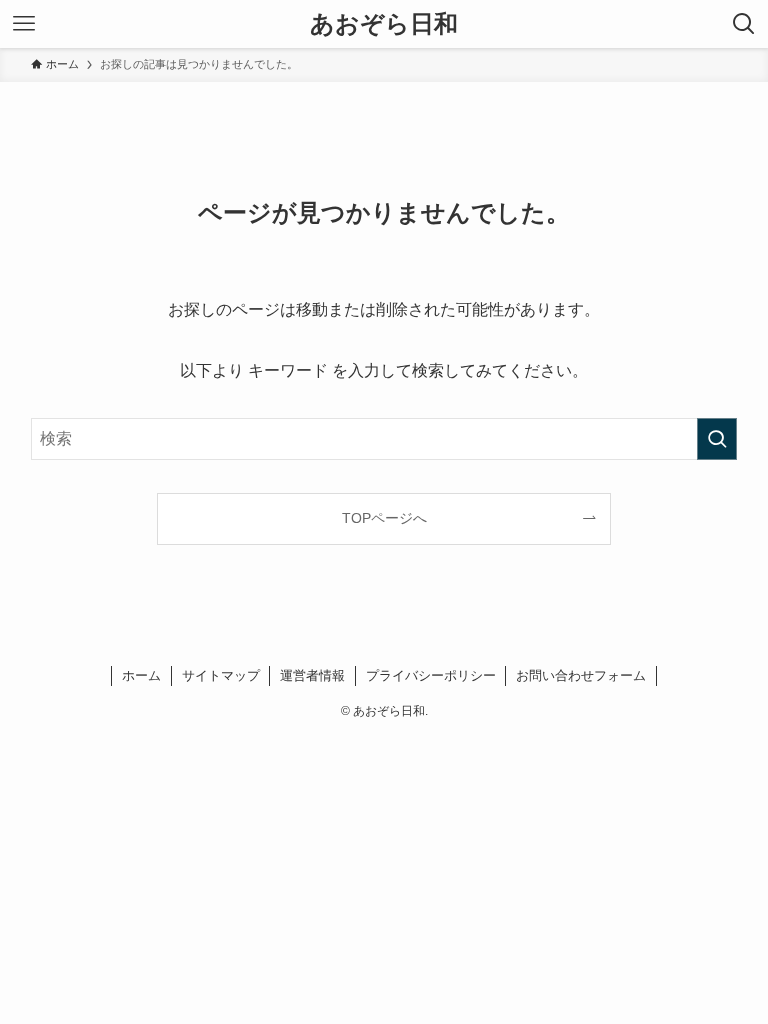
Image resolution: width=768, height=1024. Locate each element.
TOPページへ (384, 518)
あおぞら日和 (384, 24)
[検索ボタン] (744, 24)
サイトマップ (221, 675)
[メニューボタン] (24, 24)
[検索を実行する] (717, 439)
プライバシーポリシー (431, 675)
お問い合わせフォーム (581, 675)
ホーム (141, 675)
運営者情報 (312, 675)
